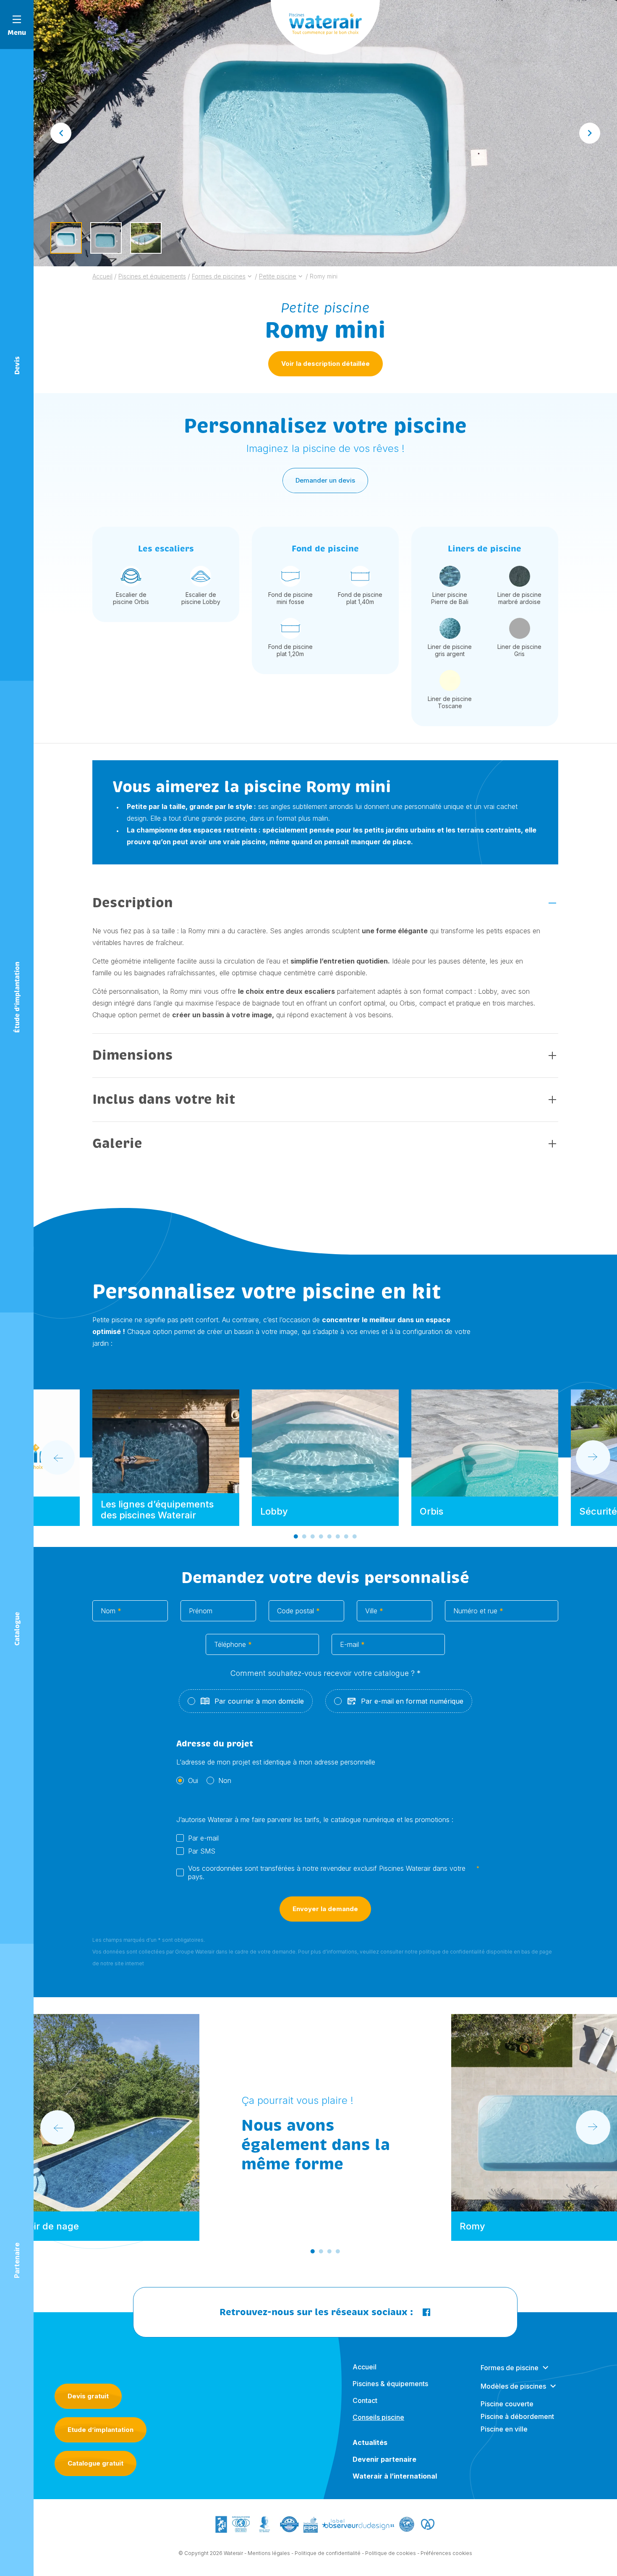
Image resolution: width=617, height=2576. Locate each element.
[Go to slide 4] (321, 1536)
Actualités (370, 2442)
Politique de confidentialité (328, 2553)
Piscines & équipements (390, 2384)
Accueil (365, 2367)
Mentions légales (269, 2553)
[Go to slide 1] (296, 1536)
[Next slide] (590, 133)
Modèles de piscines (513, 2386)
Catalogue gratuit (95, 2463)
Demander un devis (325, 480)
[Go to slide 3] (313, 1536)
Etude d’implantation (101, 2430)
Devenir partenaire (384, 2459)
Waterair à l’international (395, 2476)
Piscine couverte (507, 2404)
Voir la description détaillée (325, 364)
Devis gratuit (88, 2396)
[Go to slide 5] (329, 1536)
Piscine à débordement (517, 2416)
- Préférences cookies (445, 2553)
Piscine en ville (504, 2429)
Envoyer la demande (325, 1909)
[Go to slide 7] (346, 1536)
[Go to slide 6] (338, 1536)
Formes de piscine (510, 2368)
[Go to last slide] (61, 133)
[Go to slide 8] (355, 1536)
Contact (365, 2400)
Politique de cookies (391, 2553)
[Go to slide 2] (304, 1536)
